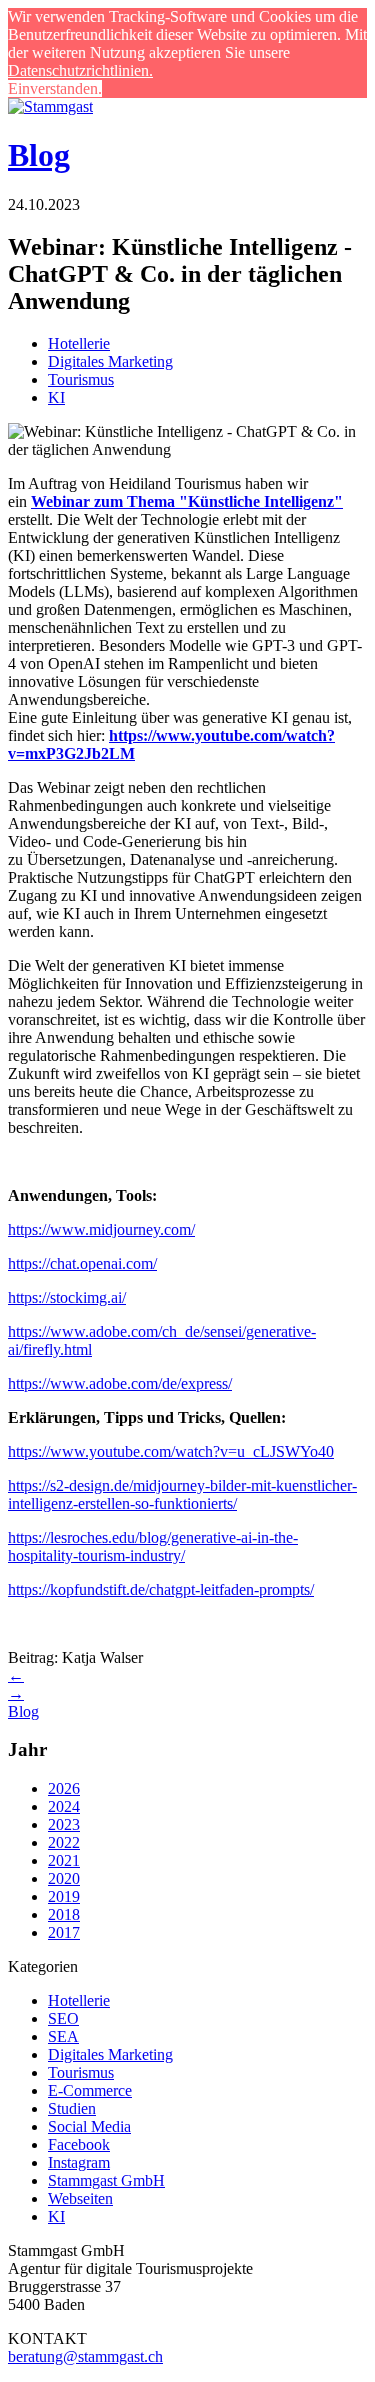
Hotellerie (79, 343)
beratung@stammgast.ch (85, 2356)
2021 (64, 1860)
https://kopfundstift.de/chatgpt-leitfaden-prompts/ (161, 1589)
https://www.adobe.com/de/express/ (120, 1383)
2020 (64, 1878)
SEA (63, 2036)
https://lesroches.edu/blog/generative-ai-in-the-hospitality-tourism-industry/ (153, 1546)
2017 (64, 1932)
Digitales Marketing (110, 361)
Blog (39, 155)
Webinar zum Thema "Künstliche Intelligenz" (187, 501)
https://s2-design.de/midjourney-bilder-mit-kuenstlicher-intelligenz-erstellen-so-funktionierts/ (182, 1494)
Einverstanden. (55, 88)
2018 (64, 1914)
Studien (72, 2108)
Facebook (79, 2144)
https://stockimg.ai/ (67, 1297)
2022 (64, 1842)
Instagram (79, 2162)
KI (56, 397)
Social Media (89, 2126)
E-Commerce (90, 2090)
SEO (63, 2018)
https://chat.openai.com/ (82, 1263)
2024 (64, 1806)
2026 (64, 1788)
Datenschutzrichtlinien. (80, 70)
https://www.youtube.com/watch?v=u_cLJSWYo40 (171, 1451)
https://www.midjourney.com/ (101, 1229)
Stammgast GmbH (106, 2180)
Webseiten (80, 2198)
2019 (64, 1896)
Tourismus (81, 379)
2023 (64, 1824)
